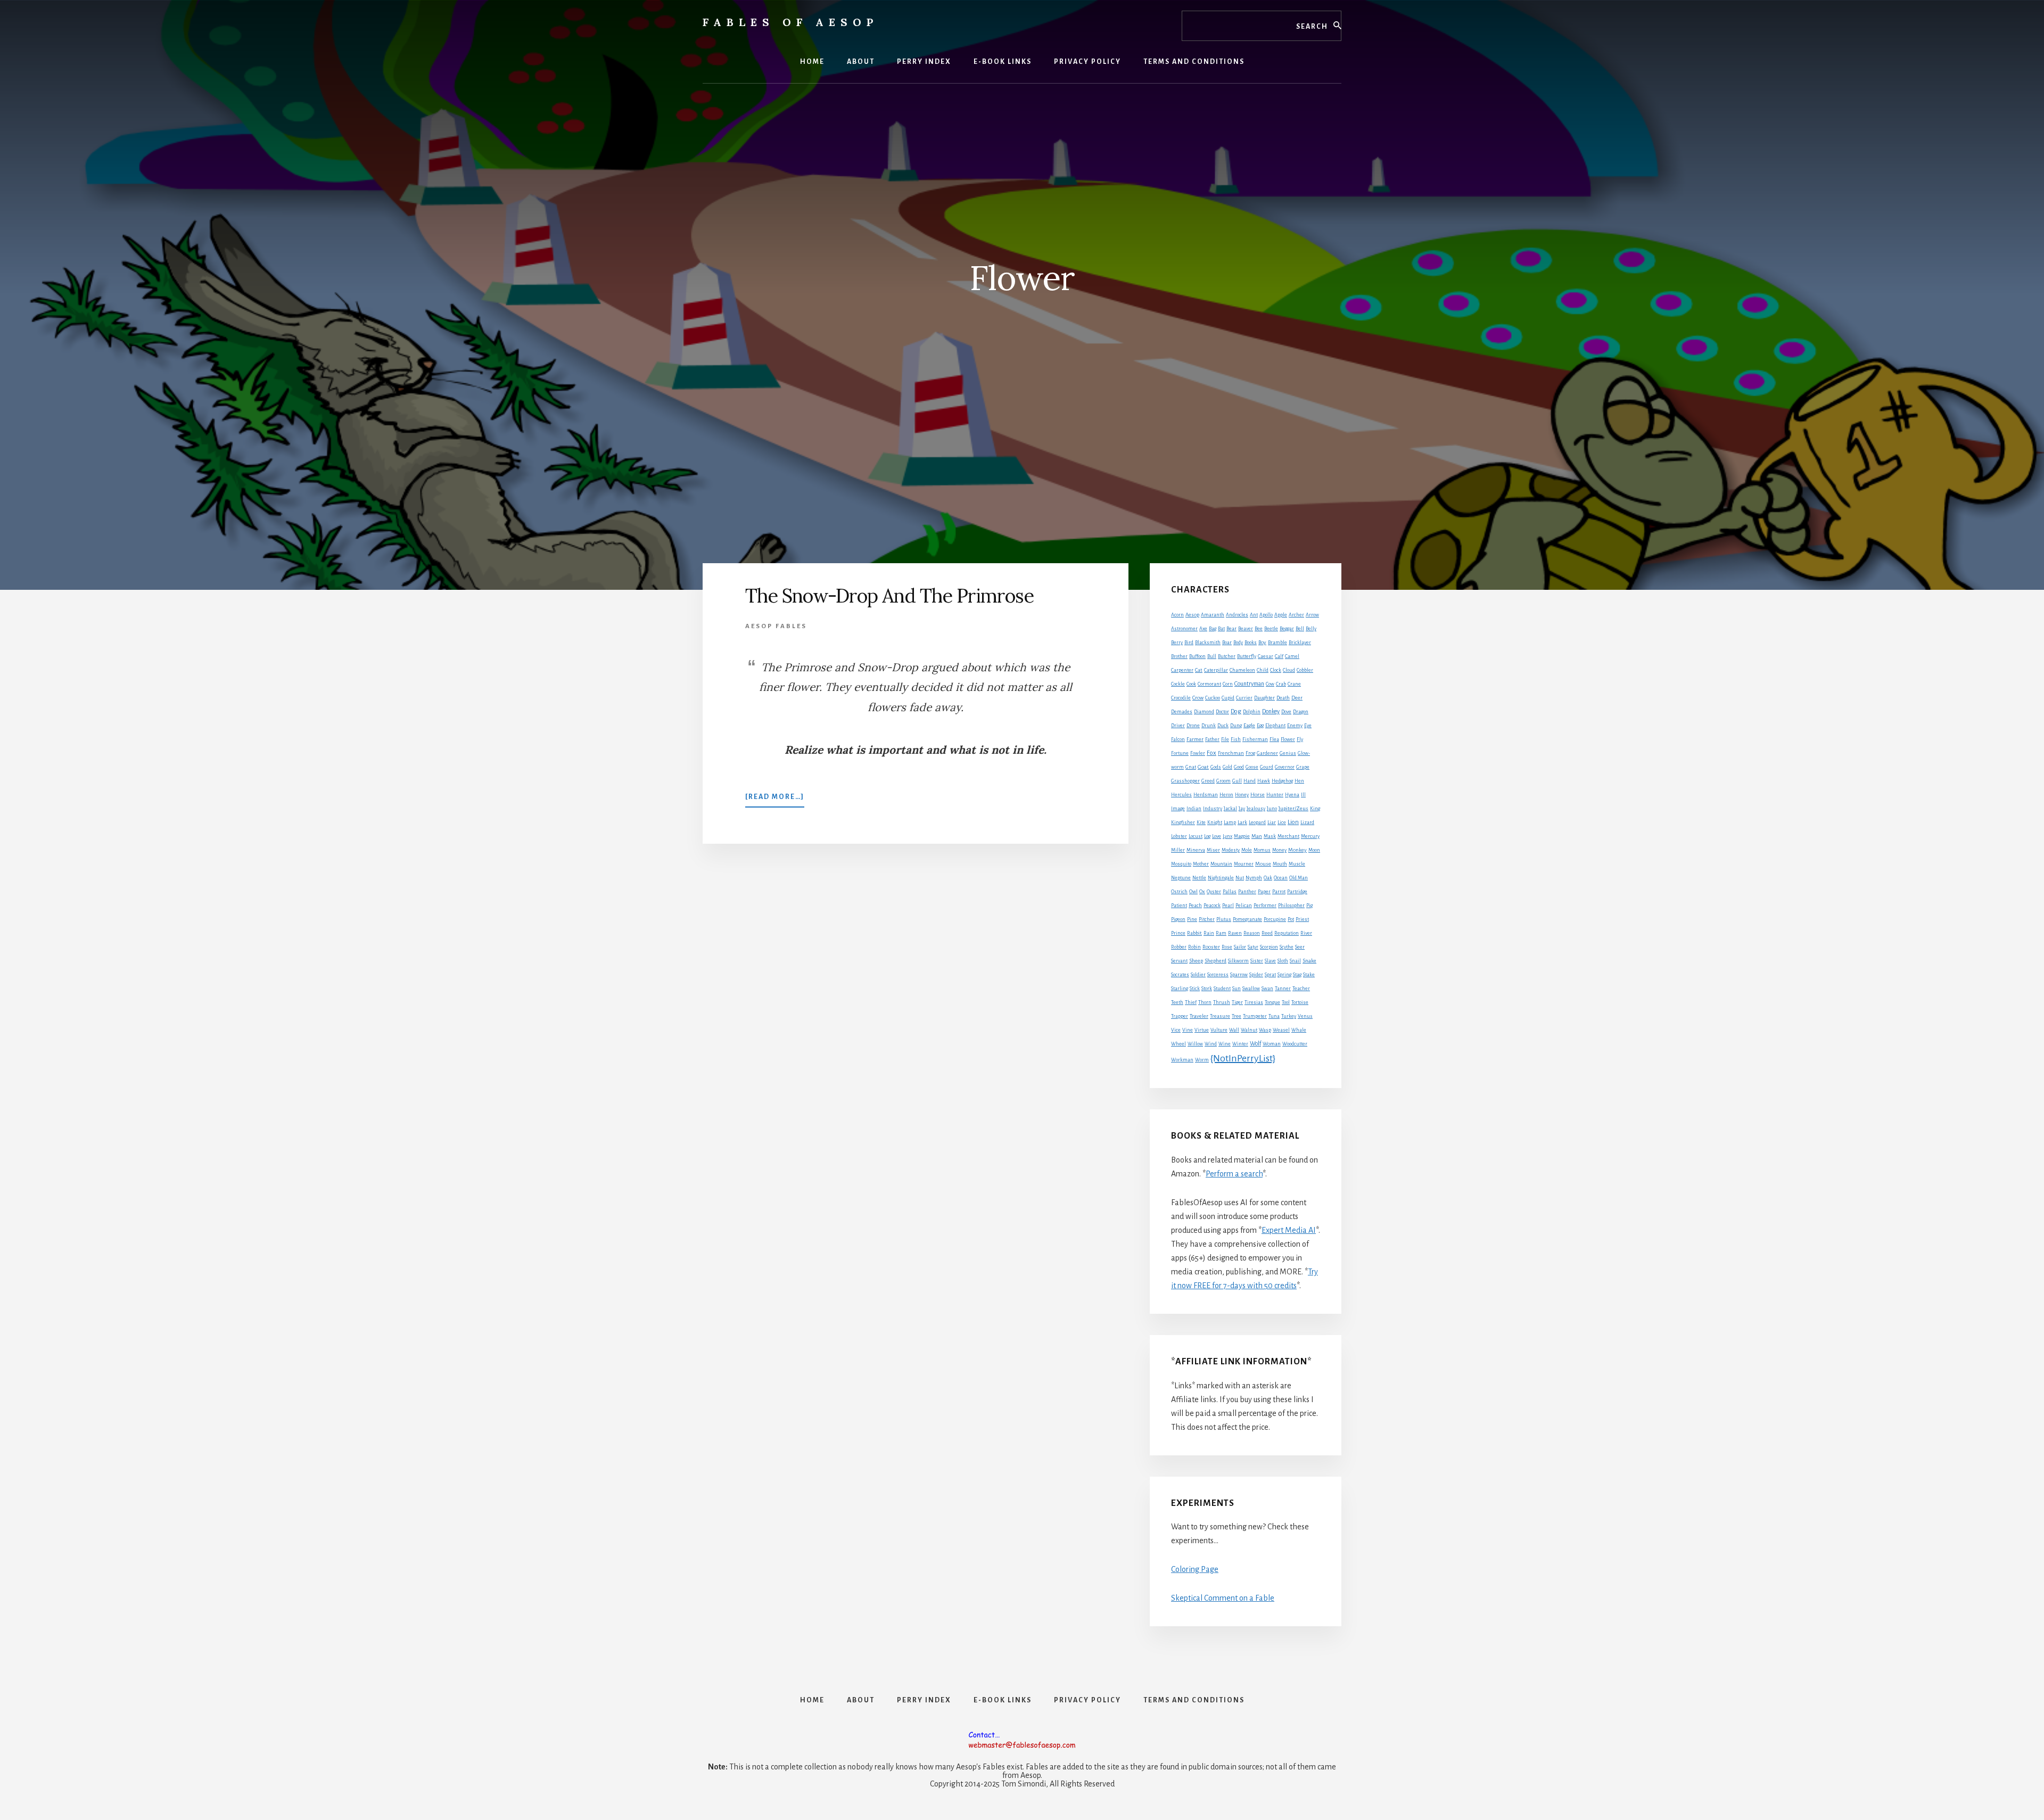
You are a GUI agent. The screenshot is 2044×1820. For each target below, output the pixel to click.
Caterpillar (1216, 670)
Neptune (1181, 878)
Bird (1189, 643)
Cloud (1289, 670)
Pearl (1228, 905)
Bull (1212, 656)
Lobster (1179, 836)
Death (1283, 698)
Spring (1284, 975)
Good (1239, 767)
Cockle (1178, 684)
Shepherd (1215, 961)
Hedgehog (1282, 781)
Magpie (1242, 836)
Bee (1259, 629)
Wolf (1255, 1043)
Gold (1227, 767)
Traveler (1199, 1016)
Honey (1242, 795)
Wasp (1265, 1030)
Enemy (1295, 726)
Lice (1282, 822)
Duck (1223, 726)
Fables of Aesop (790, 22)
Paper (1264, 892)
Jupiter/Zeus (1293, 808)
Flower (1288, 739)
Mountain (1221, 864)
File (1225, 739)
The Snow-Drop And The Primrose (889, 596)
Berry (1177, 643)
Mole (1247, 850)
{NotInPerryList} (1243, 1058)
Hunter (1275, 795)
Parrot (1279, 892)
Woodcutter (1295, 1044)
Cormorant (1209, 684)
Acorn (1177, 615)
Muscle (1297, 864)
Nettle (1199, 878)
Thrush (1222, 1002)
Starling (1180, 989)
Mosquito (1181, 864)
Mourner (1244, 864)
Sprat (1270, 975)
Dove (1286, 712)
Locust (1196, 836)
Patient (1179, 905)
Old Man (1299, 878)
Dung (1236, 726)
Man (1257, 836)
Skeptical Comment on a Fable (1223, 1598)
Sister (1257, 961)
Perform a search (1234, 1174)
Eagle (1249, 725)
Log (1207, 836)
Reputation (1287, 933)
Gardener (1267, 753)
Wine (1225, 1044)
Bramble (1278, 643)
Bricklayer (1300, 643)
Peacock (1212, 905)
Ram (1221, 933)
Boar (1227, 643)
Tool (1286, 1002)
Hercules (1181, 795)
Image (1178, 809)
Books (1251, 643)
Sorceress (1218, 975)
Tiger (1237, 1002)
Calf (1279, 656)
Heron (1226, 795)
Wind (1211, 1044)
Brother (1179, 656)
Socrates (1180, 975)
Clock (1276, 670)
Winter (1240, 1044)
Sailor (1240, 947)
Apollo (1266, 615)
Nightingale (1221, 878)
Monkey (1297, 850)
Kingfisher (1183, 822)
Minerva (1196, 850)
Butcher (1227, 656)
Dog (1236, 711)
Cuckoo (1213, 698)
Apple (1281, 615)
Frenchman (1231, 753)
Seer (1300, 947)
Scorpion (1269, 947)
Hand (1250, 781)
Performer (1265, 905)
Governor (1285, 767)
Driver (1178, 726)
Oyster (1214, 892)
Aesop (1192, 615)
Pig (1309, 905)
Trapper (1180, 1016)
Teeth (1177, 1002)
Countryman (1249, 683)
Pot (1291, 919)
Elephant (1275, 726)
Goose (1252, 767)
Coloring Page (1195, 1569)
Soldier (1198, 975)
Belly (1311, 629)
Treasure (1220, 1016)
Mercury (1310, 836)
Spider (1256, 975)
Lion (1293, 822)
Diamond (1204, 712)
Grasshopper (1185, 781)
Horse (1258, 794)
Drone (1193, 726)
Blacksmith (1208, 643)
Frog (1250, 753)
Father (1212, 739)
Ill (1303, 795)
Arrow (1312, 615)
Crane (1294, 684)
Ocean (1281, 878)
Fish (1236, 739)
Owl (1193, 892)
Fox (1211, 753)
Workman (1182, 1060)
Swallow (1251, 989)
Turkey (1289, 1016)
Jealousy (1256, 809)
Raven (1235, 933)
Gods (1216, 767)
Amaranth (1213, 615)
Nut (1240, 878)
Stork (1207, 989)
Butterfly (1247, 656)
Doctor (1222, 712)
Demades (1182, 712)
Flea (1274, 739)
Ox (1202, 892)
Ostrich (1179, 892)
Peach (1195, 905)
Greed (1208, 781)
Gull (1237, 781)
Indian (1194, 809)
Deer (1297, 698)
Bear (1231, 629)
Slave (1270, 961)
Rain (1209, 933)
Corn (1228, 684)
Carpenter (1182, 670)
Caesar (1266, 656)
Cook (1191, 684)
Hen (1299, 781)
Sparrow (1239, 975)
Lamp (1230, 822)
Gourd (1267, 767)
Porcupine (1275, 919)
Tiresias (1254, 1002)
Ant (1254, 615)
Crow (1198, 698)
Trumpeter (1255, 1016)
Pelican (1244, 905)
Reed (1267, 933)
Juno (1272, 809)
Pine (1192, 919)
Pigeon (1178, 919)
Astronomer (1184, 629)
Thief (1191, 1002)
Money (1279, 850)
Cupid (1228, 698)
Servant (1179, 961)
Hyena (1292, 795)
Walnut (1249, 1030)
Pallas (1230, 892)
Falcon (1178, 739)
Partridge (1297, 892)
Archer (1296, 615)
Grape (1303, 767)
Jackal (1230, 809)
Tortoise (1300, 1002)
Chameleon (1242, 670)
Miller (1178, 850)
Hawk (1264, 781)
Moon (1314, 850)
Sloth (1283, 961)
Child (1263, 670)
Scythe (1287, 947)
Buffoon (1197, 656)
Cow (1270, 684)
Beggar (1287, 629)
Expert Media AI (1289, 1230)
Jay (1242, 809)
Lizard (1307, 822)
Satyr (1253, 947)
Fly (1300, 739)
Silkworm (1238, 961)
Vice (1176, 1030)
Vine (1188, 1030)
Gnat (1191, 767)
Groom (1223, 781)
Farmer (1195, 739)
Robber (1179, 947)
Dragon (1301, 712)
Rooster (1211, 947)
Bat (1221, 629)
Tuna (1274, 1016)
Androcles (1237, 615)
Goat (1203, 767)
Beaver (1246, 629)
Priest (1302, 919)
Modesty (1231, 850)
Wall (1234, 1030)
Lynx (1227, 836)
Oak (1268, 878)
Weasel (1281, 1030)
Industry (1213, 809)
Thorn (1205, 1002)
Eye (1308, 726)
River (1306, 933)
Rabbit (1194, 933)
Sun (1237, 989)
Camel (1292, 656)
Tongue (1272, 1002)
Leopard (1257, 822)
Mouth (1280, 864)
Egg (1260, 726)
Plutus (1224, 919)
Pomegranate (1247, 919)
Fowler (1198, 753)
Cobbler (1305, 670)
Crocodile (1181, 698)
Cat (1199, 670)
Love (1217, 836)
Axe (1203, 629)
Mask (1270, 836)
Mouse (1263, 864)
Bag (1213, 629)
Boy (1262, 642)
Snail (1295, 961)
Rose (1227, 947)
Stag (1297, 975)
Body (1238, 643)
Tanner (1283, 989)
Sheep (1196, 961)
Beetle (1271, 629)
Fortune (1180, 753)
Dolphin (1252, 712)
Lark (1242, 822)
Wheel (1178, 1044)
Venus (1305, 1016)
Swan (1267, 989)
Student (1222, 989)
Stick (1195, 989)
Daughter (1264, 698)
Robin (1194, 947)
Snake (1309, 961)
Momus (1262, 850)
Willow (1195, 1044)
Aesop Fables (776, 626)
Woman (1272, 1044)
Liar (1272, 822)
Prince (1178, 933)
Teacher (1301, 989)
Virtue (1202, 1030)
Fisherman (1255, 739)
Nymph (1254, 878)
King (1315, 809)
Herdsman (1206, 795)
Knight (1215, 822)
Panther (1247, 892)
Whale (1299, 1030)
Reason (1252, 933)
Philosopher (1291, 905)
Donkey (1271, 711)
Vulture (1219, 1030)
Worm (1202, 1060)
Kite (1201, 822)
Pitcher (1207, 919)
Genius (1288, 753)
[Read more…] (775, 800)
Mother (1201, 864)
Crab (1281, 684)
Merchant (1288, 836)
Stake (1309, 975)
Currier (1244, 698)
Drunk (1209, 726)
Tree (1237, 1016)
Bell (1300, 629)
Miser (1213, 850)
